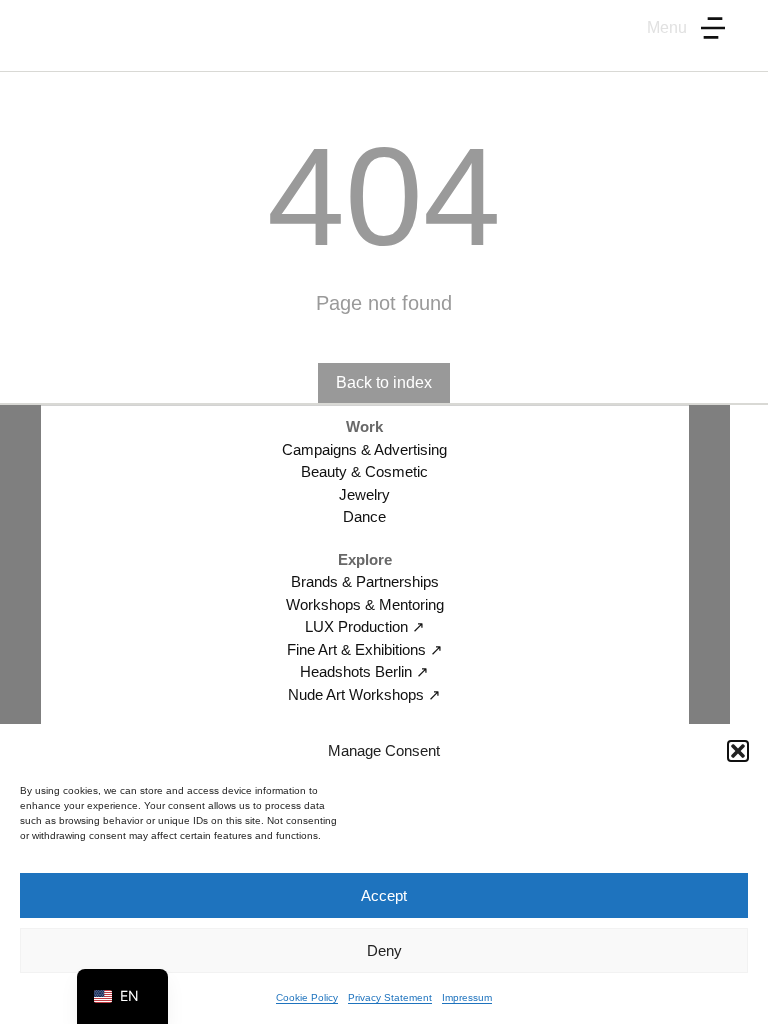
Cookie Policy (307, 997)
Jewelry (364, 494)
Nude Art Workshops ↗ (364, 694)
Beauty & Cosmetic (364, 471)
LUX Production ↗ (365, 626)
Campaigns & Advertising (364, 449)
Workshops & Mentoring (365, 604)
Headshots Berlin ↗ (364, 671)
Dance (364, 516)
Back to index (384, 382)
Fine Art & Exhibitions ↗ (365, 649)
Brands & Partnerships (365, 581)
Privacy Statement (390, 997)
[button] (738, 751)
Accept (384, 895)
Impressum (467, 997)
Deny (384, 950)
